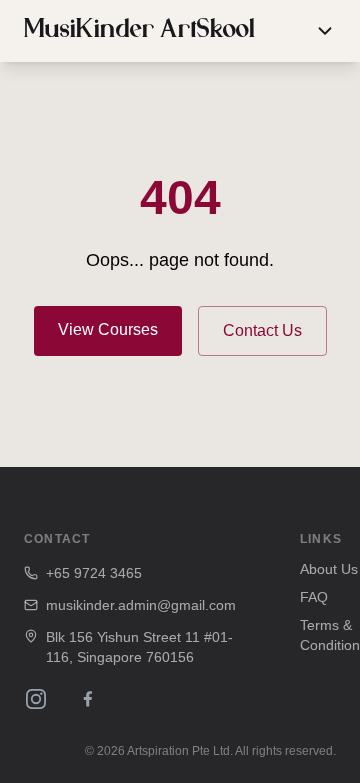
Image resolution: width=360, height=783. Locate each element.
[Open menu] (325, 31)
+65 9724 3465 (94, 573)
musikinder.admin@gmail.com (141, 605)
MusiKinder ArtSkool (139, 31)
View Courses (108, 329)
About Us (329, 569)
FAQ (314, 597)
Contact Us (262, 330)
